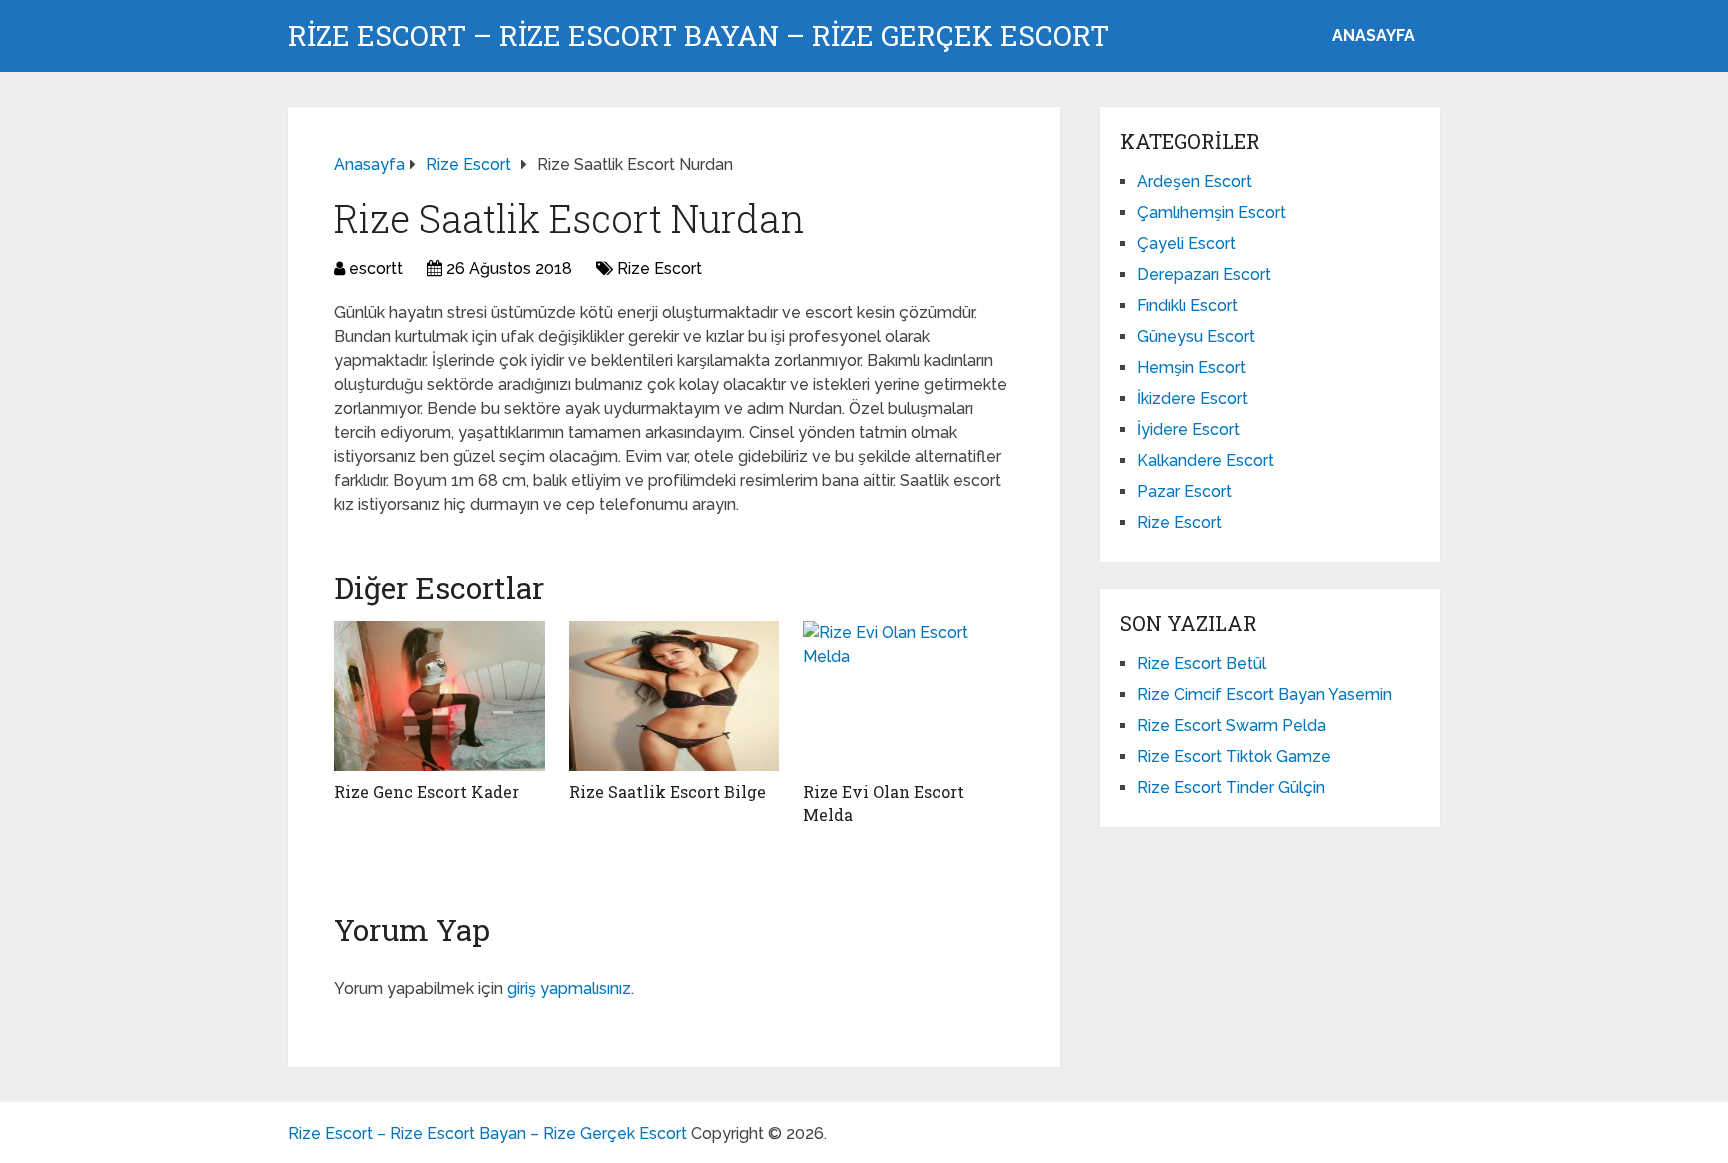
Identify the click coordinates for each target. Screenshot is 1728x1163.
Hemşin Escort (1191, 367)
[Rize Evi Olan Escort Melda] (908, 696)
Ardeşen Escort (1194, 181)
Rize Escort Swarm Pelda (1231, 725)
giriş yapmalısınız (569, 988)
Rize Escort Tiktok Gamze (1234, 756)
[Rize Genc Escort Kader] (439, 696)
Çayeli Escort (1186, 243)
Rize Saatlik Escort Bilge (667, 791)
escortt (376, 268)
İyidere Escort (1188, 429)
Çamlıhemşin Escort (1211, 212)
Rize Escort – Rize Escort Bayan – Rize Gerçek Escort (698, 36)
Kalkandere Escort (1205, 460)
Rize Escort (659, 268)
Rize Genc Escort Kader (426, 791)
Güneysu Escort (1196, 336)
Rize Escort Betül (1201, 663)
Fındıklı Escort (1187, 305)
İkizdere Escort (1192, 398)
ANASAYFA (1373, 35)
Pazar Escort (1184, 491)
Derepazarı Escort (1204, 274)
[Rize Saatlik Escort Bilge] (674, 696)
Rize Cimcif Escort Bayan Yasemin (1264, 694)
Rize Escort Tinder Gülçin (1231, 787)
